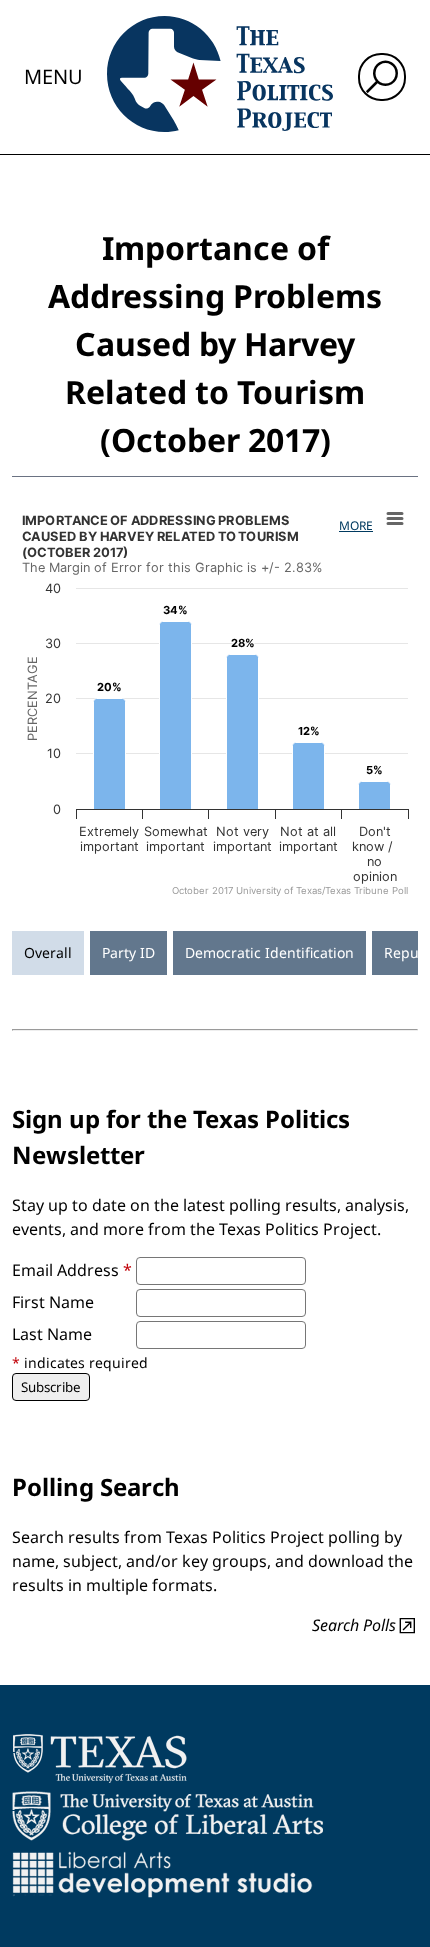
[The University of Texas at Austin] (99, 1758)
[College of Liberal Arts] (167, 1816)
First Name (53, 1302)
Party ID (128, 952)
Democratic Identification (269, 952)
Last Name (52, 1334)
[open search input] (382, 77)
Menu (53, 76)
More (356, 525)
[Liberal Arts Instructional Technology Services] (162, 1874)
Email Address (72, 1270)
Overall (48, 952)
